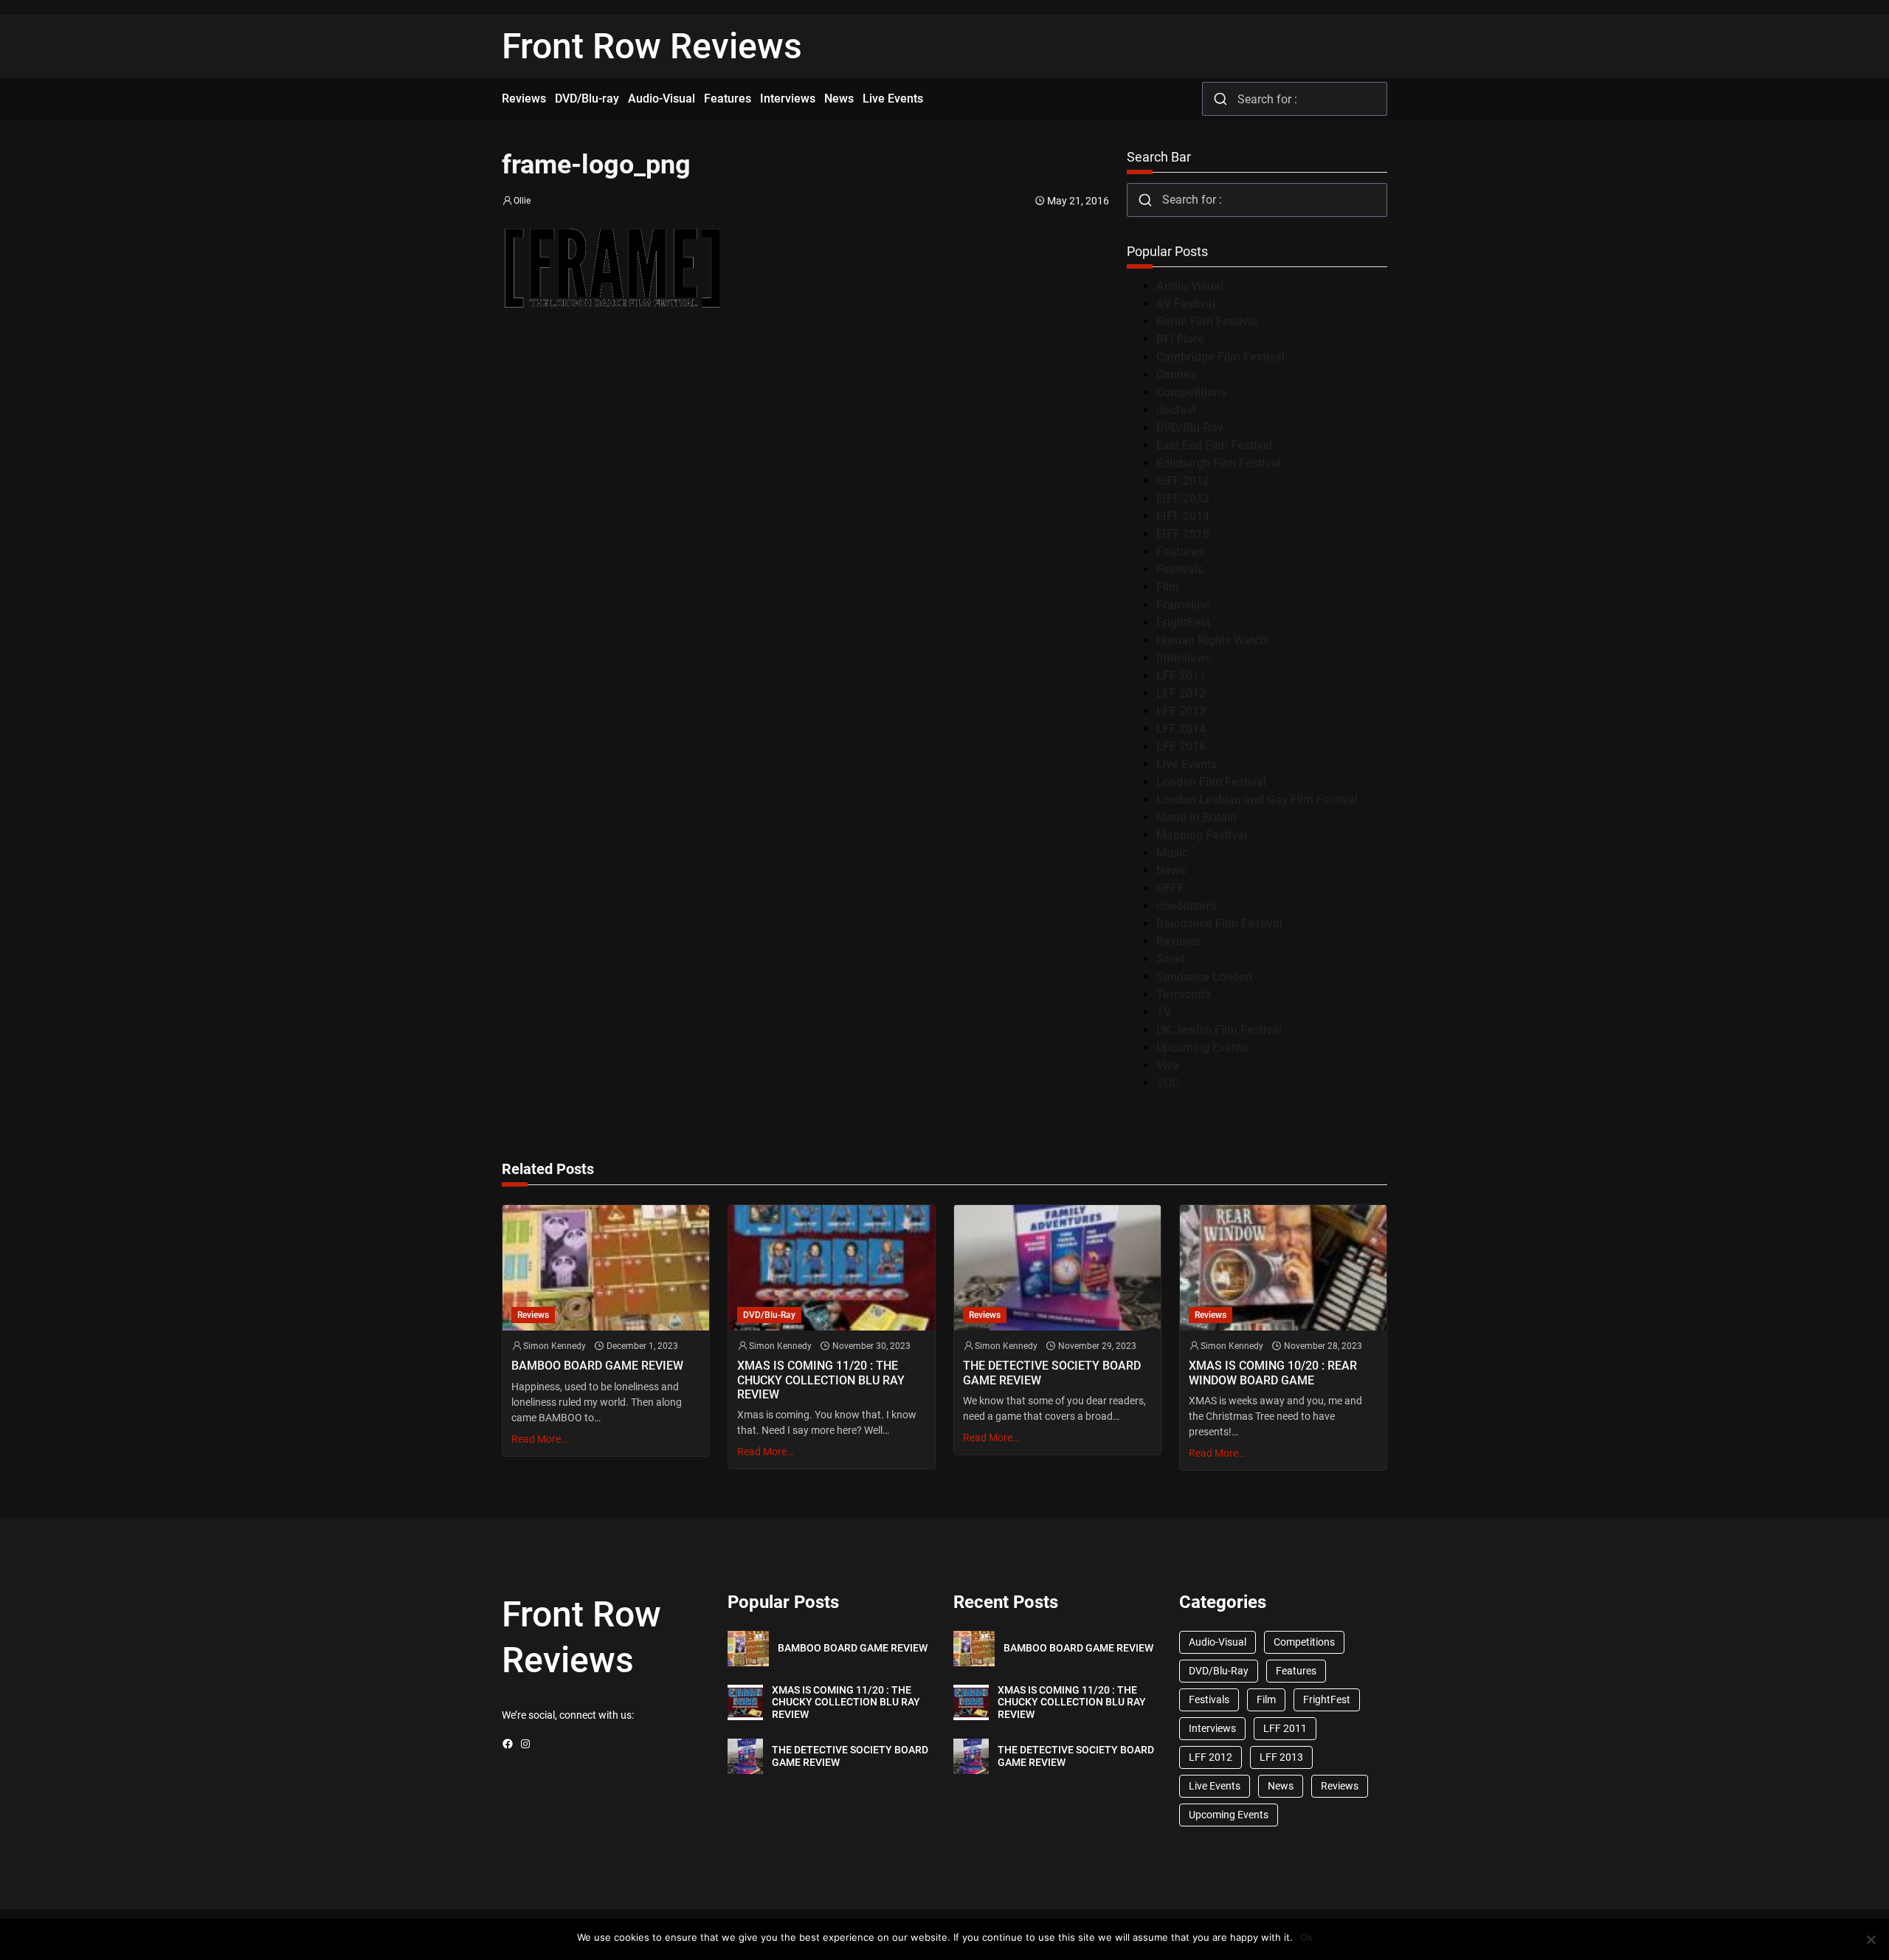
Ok (1306, 1937)
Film (1168, 587)
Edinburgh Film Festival (1218, 463)
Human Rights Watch (1212, 640)
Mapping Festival (1202, 835)
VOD (1168, 1083)
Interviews (1184, 658)
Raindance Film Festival (1219, 924)
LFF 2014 (1181, 729)
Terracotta (1184, 994)
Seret (1171, 959)
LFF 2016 (1181, 746)
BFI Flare (1180, 339)
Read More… (539, 1439)
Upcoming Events (1202, 1048)
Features (1180, 552)
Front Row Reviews (652, 46)
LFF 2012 (1181, 693)
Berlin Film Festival (1207, 321)
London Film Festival (1211, 782)
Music (1172, 853)
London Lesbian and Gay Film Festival (1257, 800)
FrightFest (1183, 622)
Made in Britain (1196, 817)
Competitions (1191, 392)
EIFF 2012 (1183, 481)
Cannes (1176, 375)
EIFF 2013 (1183, 498)
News (1171, 870)
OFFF (1170, 888)
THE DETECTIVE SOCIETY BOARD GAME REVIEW (1052, 1373)
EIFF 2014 (1183, 516)
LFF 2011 (1181, 676)
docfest (1176, 410)
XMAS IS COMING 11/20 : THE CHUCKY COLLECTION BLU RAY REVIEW (821, 1380)
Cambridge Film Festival (1220, 357)
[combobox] (1295, 99)
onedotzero (1187, 906)
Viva (1168, 1065)
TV (1164, 1012)
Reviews (1178, 941)
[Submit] (1220, 99)
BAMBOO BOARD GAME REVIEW (597, 1366)
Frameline (1183, 605)
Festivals (1180, 569)
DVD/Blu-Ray (1190, 428)
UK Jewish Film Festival (1219, 1030)
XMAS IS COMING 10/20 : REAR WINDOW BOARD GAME (1273, 1373)
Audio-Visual (1190, 286)
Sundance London (1204, 977)
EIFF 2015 (1183, 534)
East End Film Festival (1214, 445)
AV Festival (1186, 304)
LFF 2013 (1181, 711)
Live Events (1187, 764)
